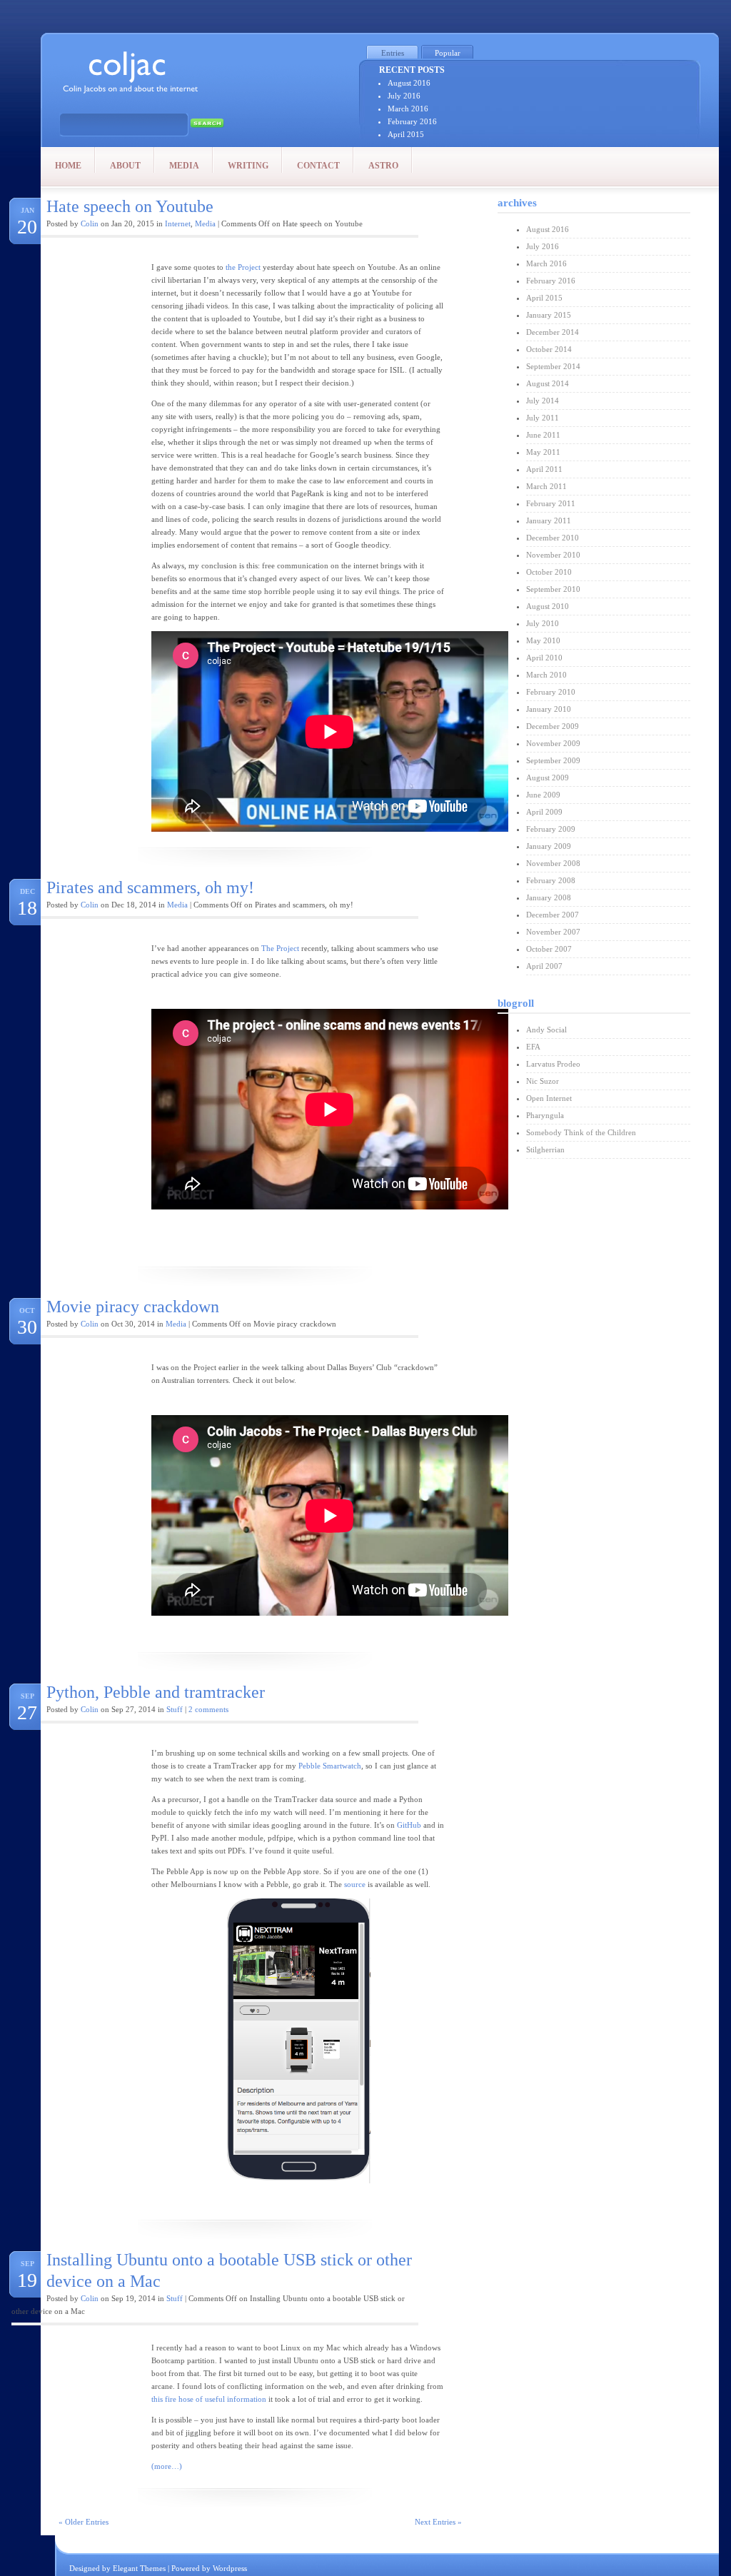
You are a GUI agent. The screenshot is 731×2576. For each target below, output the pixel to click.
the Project (243, 267)
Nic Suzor (543, 1081)
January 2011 (549, 520)
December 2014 (553, 332)
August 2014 (548, 383)
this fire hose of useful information (209, 2399)
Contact (318, 166)
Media (184, 166)
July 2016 (404, 96)
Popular (448, 53)
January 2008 (549, 897)
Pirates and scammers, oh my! (150, 887)
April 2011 (544, 469)
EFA (533, 1047)
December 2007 (553, 915)
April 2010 (544, 658)
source (355, 1884)
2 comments (208, 1709)
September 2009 (553, 760)
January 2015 (549, 315)
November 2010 (553, 555)
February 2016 (412, 121)
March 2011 (546, 486)
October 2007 (549, 949)
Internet (178, 223)
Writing (248, 166)
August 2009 (548, 778)
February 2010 (551, 692)
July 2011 (543, 418)
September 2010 (553, 589)
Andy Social (546, 1030)
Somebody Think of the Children (581, 1132)
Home (68, 166)
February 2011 (551, 503)
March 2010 (546, 675)
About (125, 166)
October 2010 (549, 572)
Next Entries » (438, 2522)
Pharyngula (545, 1115)
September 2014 (553, 366)
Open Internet (549, 1098)
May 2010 (543, 640)
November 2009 (553, 743)
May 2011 (543, 452)
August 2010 (548, 606)
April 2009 (544, 812)
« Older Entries (84, 2522)
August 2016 (409, 83)
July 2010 (543, 623)
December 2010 (553, 538)
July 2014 (543, 401)
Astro (383, 166)
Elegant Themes (139, 2568)
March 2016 (408, 109)
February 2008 (551, 880)
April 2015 (406, 134)
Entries (393, 53)
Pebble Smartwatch (330, 1766)
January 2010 (549, 709)
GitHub (409, 1825)
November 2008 (553, 863)
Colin (90, 223)
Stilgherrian (545, 1149)
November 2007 (553, 932)
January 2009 (549, 846)
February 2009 (551, 829)
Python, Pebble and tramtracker (156, 1692)
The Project (280, 948)
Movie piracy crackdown (133, 1307)
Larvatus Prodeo (553, 1064)
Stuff (175, 1709)
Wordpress (230, 2568)
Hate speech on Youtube (130, 206)
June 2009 (543, 795)
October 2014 (549, 349)
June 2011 (543, 435)
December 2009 (553, 726)
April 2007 (544, 966)
